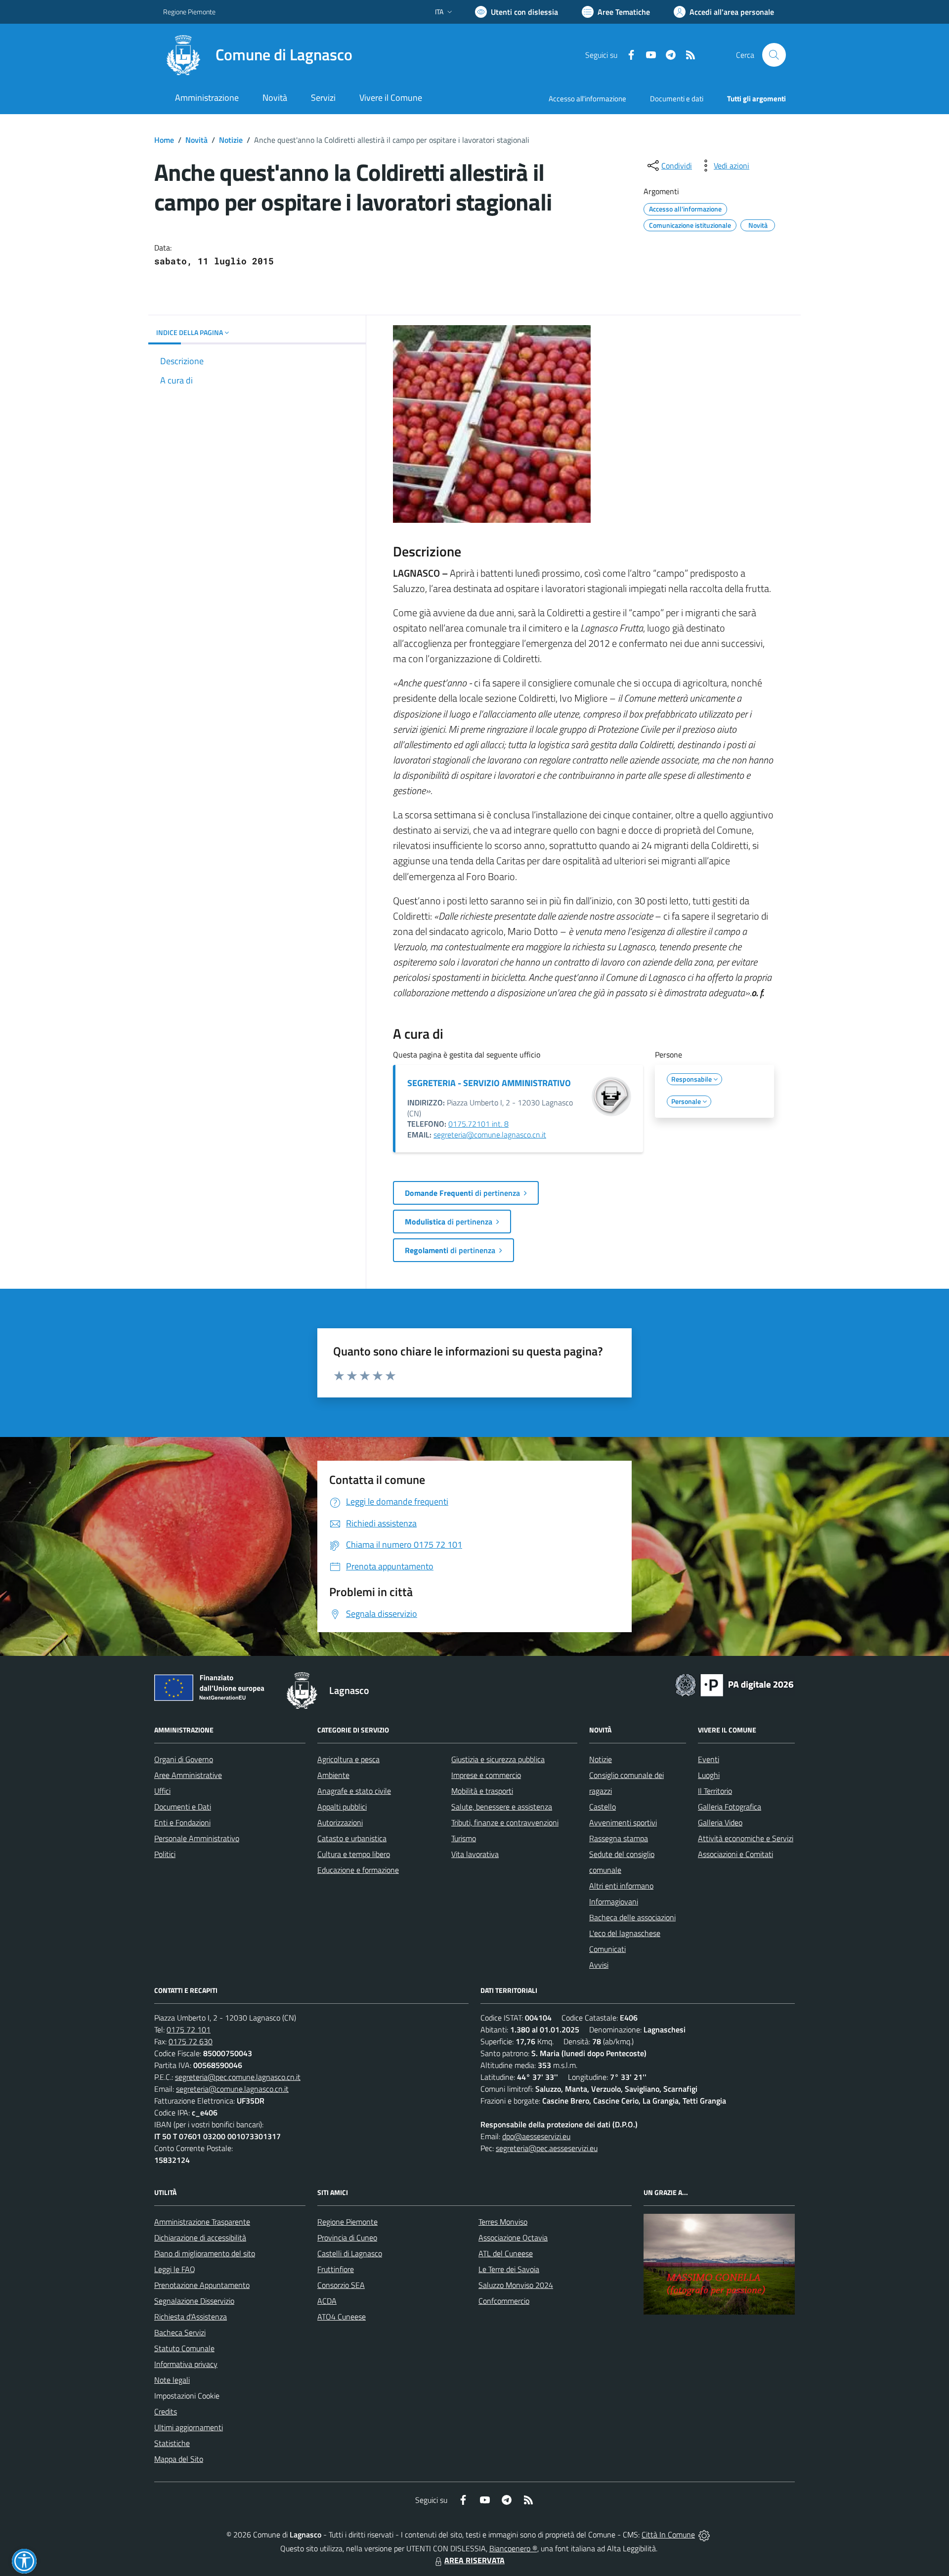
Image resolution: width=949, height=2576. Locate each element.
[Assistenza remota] (704, 2534)
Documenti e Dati (183, 1807)
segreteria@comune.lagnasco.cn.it (490, 1135)
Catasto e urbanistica (352, 1838)
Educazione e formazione (358, 1870)
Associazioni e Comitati (735, 1854)
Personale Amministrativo (197, 1838)
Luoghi (709, 1775)
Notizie (231, 140)
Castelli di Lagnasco (350, 2253)
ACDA (327, 2301)
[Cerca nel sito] (774, 55)
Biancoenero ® (513, 2548)
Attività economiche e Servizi (746, 1838)
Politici (165, 1854)
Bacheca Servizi (180, 2332)
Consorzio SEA (341, 2285)
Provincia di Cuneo (347, 2238)
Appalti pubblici (342, 1807)
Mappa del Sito (179, 2459)
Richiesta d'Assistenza (191, 2317)
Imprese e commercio (486, 1775)
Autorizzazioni (340, 1822)
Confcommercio (504, 2301)
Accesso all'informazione (587, 99)
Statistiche (172, 2443)
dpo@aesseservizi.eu (536, 2136)
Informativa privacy (186, 2364)
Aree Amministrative (188, 1775)
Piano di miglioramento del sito (205, 2253)
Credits (166, 2411)
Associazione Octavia (513, 2238)
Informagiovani (614, 1901)
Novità (196, 140)
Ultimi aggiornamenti (189, 2427)
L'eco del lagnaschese (625, 1933)
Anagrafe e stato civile (354, 1791)
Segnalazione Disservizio (194, 2301)
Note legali (172, 2380)
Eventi (709, 1759)
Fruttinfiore (336, 2269)
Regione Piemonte (189, 12)
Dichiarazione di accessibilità (200, 2238)
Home (164, 140)
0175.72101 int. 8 (478, 1124)
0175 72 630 (191, 2041)
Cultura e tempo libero (354, 1854)
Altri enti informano (621, 1886)
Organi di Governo (184, 1759)
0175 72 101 (189, 2029)
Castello (603, 1807)
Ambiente (333, 1775)
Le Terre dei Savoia (509, 2269)
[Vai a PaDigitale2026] (734, 1684)
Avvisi (599, 1965)
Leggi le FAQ (175, 2269)
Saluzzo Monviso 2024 (516, 2285)
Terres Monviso (503, 2222)
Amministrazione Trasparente (202, 2222)
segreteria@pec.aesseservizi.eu (547, 2148)
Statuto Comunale (184, 2348)
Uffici (162, 1791)
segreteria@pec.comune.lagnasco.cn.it (238, 2077)
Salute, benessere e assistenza (502, 1807)
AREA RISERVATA (474, 2560)
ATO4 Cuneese (342, 2317)
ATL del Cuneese (506, 2253)
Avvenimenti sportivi (623, 1822)
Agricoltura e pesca (348, 1759)
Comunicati (607, 1949)
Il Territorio (715, 1791)
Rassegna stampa (619, 1838)
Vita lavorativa (475, 1854)
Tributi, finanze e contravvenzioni (505, 1822)
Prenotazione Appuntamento (202, 2285)
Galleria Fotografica (730, 1807)
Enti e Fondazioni (182, 1822)
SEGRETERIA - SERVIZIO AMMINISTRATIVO (489, 1083)
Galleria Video (720, 1822)
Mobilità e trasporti (482, 1791)
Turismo (464, 1838)
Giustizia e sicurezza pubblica (498, 1759)
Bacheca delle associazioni (632, 1917)
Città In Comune (668, 2534)
